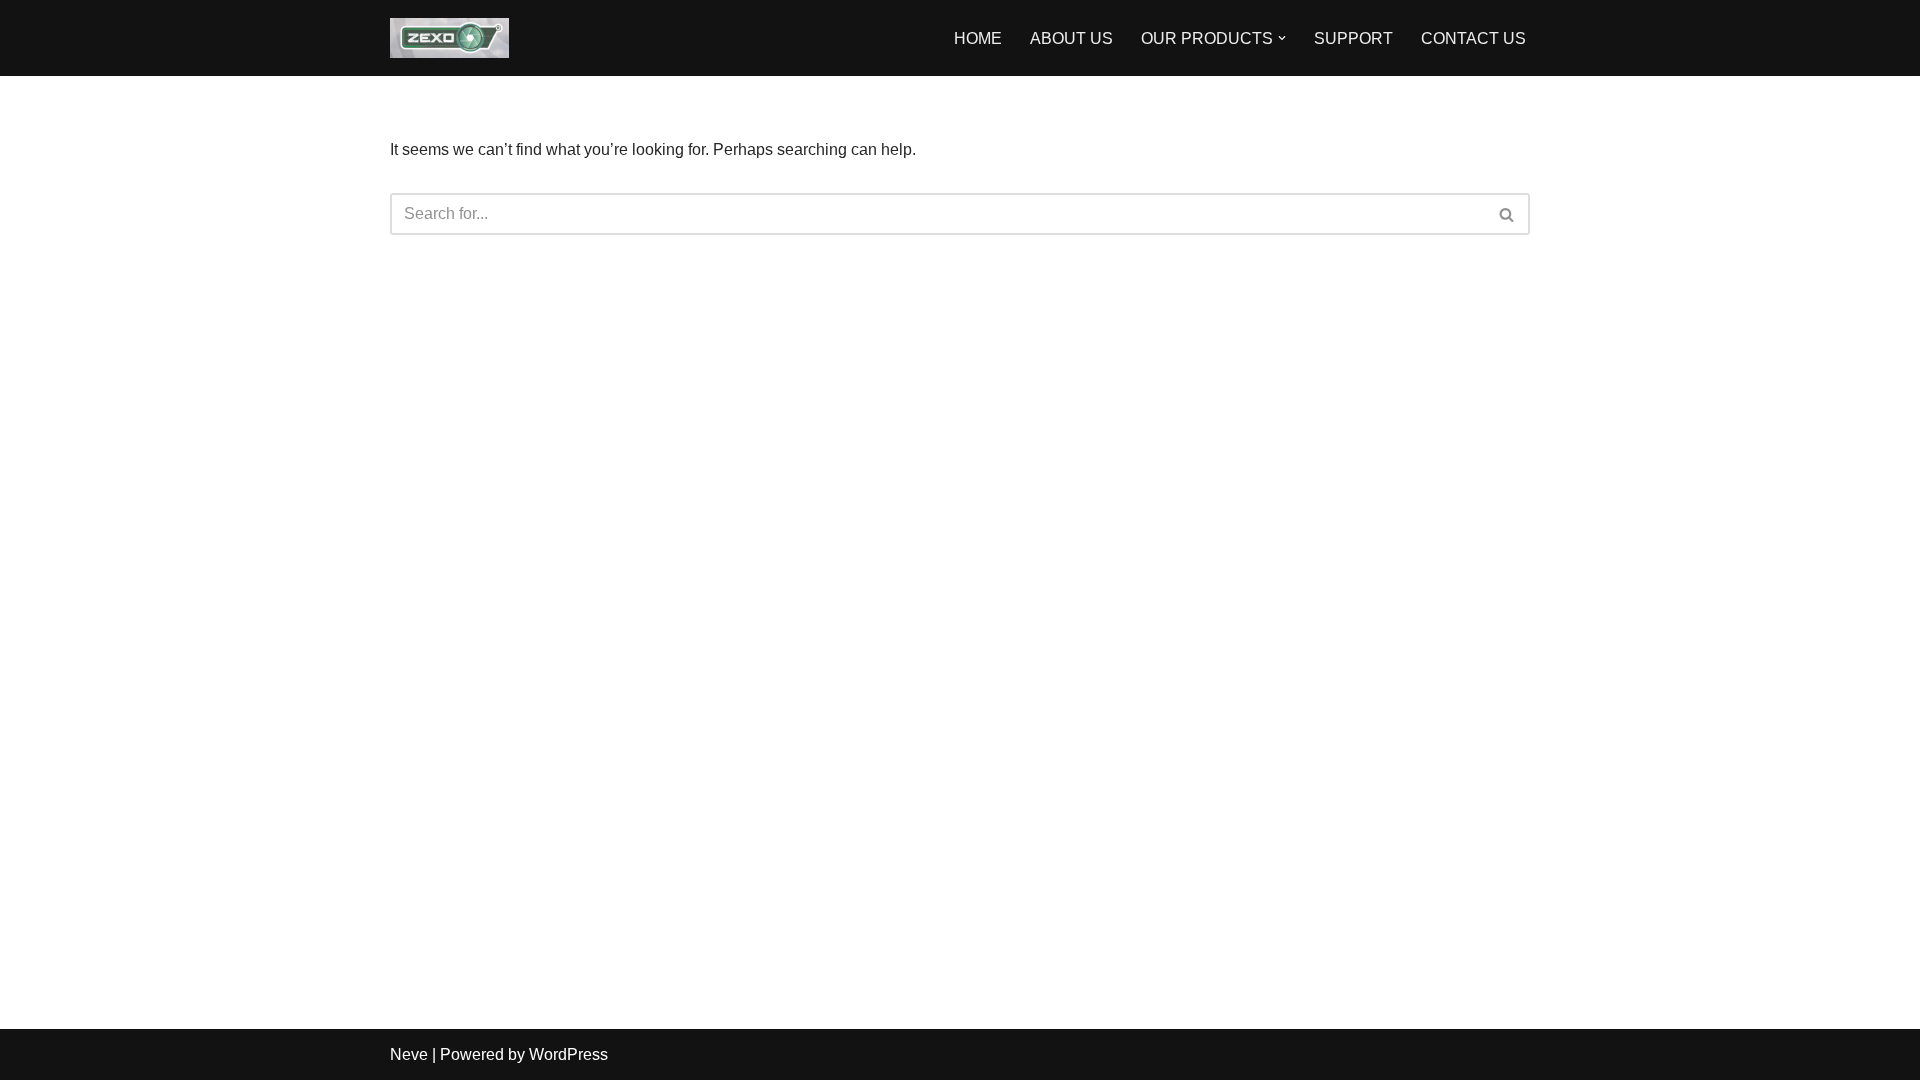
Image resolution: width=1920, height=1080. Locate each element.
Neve (409, 1054)
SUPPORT (1353, 38)
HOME (978, 38)
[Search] (1507, 214)
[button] (1282, 38)
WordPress (568, 1054)
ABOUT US (1071, 38)
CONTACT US (1473, 38)
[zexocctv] (449, 38)
